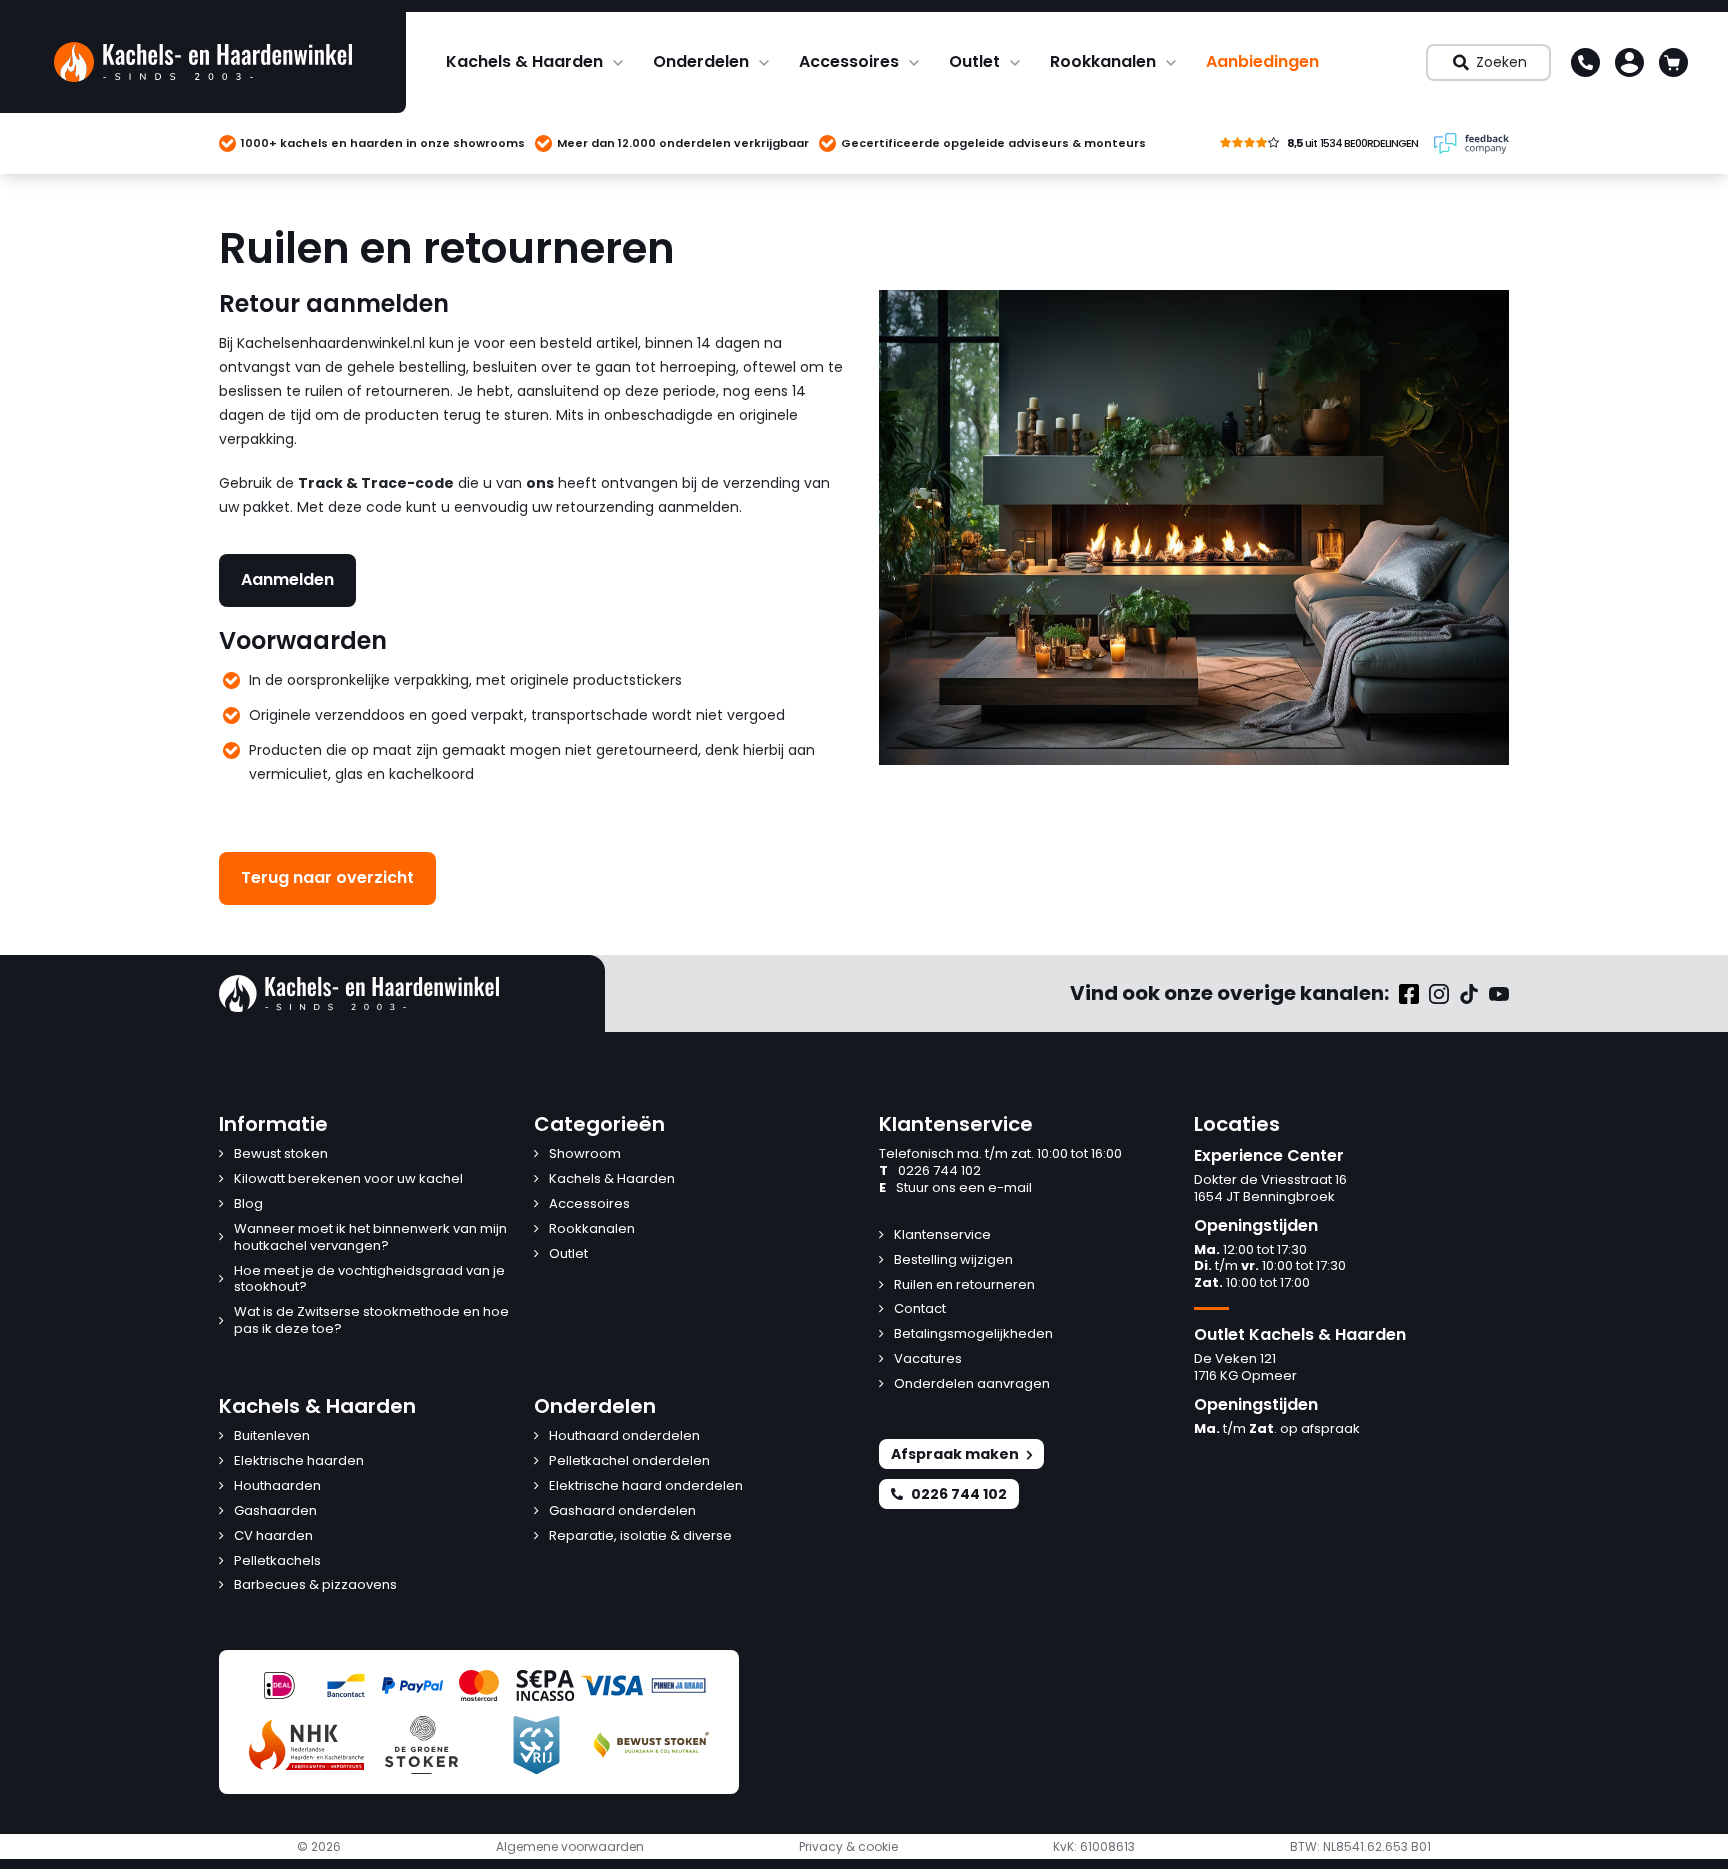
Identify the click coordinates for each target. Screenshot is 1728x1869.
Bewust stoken (281, 1154)
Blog (248, 1204)
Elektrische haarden (299, 1461)
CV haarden (273, 1536)
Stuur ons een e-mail (955, 1188)
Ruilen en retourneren (964, 1285)
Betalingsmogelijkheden (973, 1334)
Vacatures (928, 1359)
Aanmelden (287, 579)
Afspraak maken (955, 1454)
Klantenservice (942, 1235)
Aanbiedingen (1262, 61)
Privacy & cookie (848, 1847)
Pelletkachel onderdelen (629, 1461)
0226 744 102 (930, 1171)
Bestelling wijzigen (953, 1260)
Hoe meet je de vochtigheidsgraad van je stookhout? (369, 1280)
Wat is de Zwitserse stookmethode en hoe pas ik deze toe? (371, 1321)
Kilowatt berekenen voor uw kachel (348, 1179)
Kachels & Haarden (524, 61)
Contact (920, 1309)
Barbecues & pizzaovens (315, 1585)
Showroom (585, 1154)
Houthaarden (277, 1486)
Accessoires (849, 61)
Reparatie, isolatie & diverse (640, 1536)
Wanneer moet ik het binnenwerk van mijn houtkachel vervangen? (370, 1238)
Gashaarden (275, 1511)
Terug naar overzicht (327, 877)
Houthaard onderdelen (624, 1436)
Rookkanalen (1103, 61)
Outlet (974, 61)
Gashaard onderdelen (622, 1511)
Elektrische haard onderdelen (646, 1486)
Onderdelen (701, 61)
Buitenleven (272, 1436)
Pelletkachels (277, 1561)
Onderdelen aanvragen (972, 1384)
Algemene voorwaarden (570, 1847)
